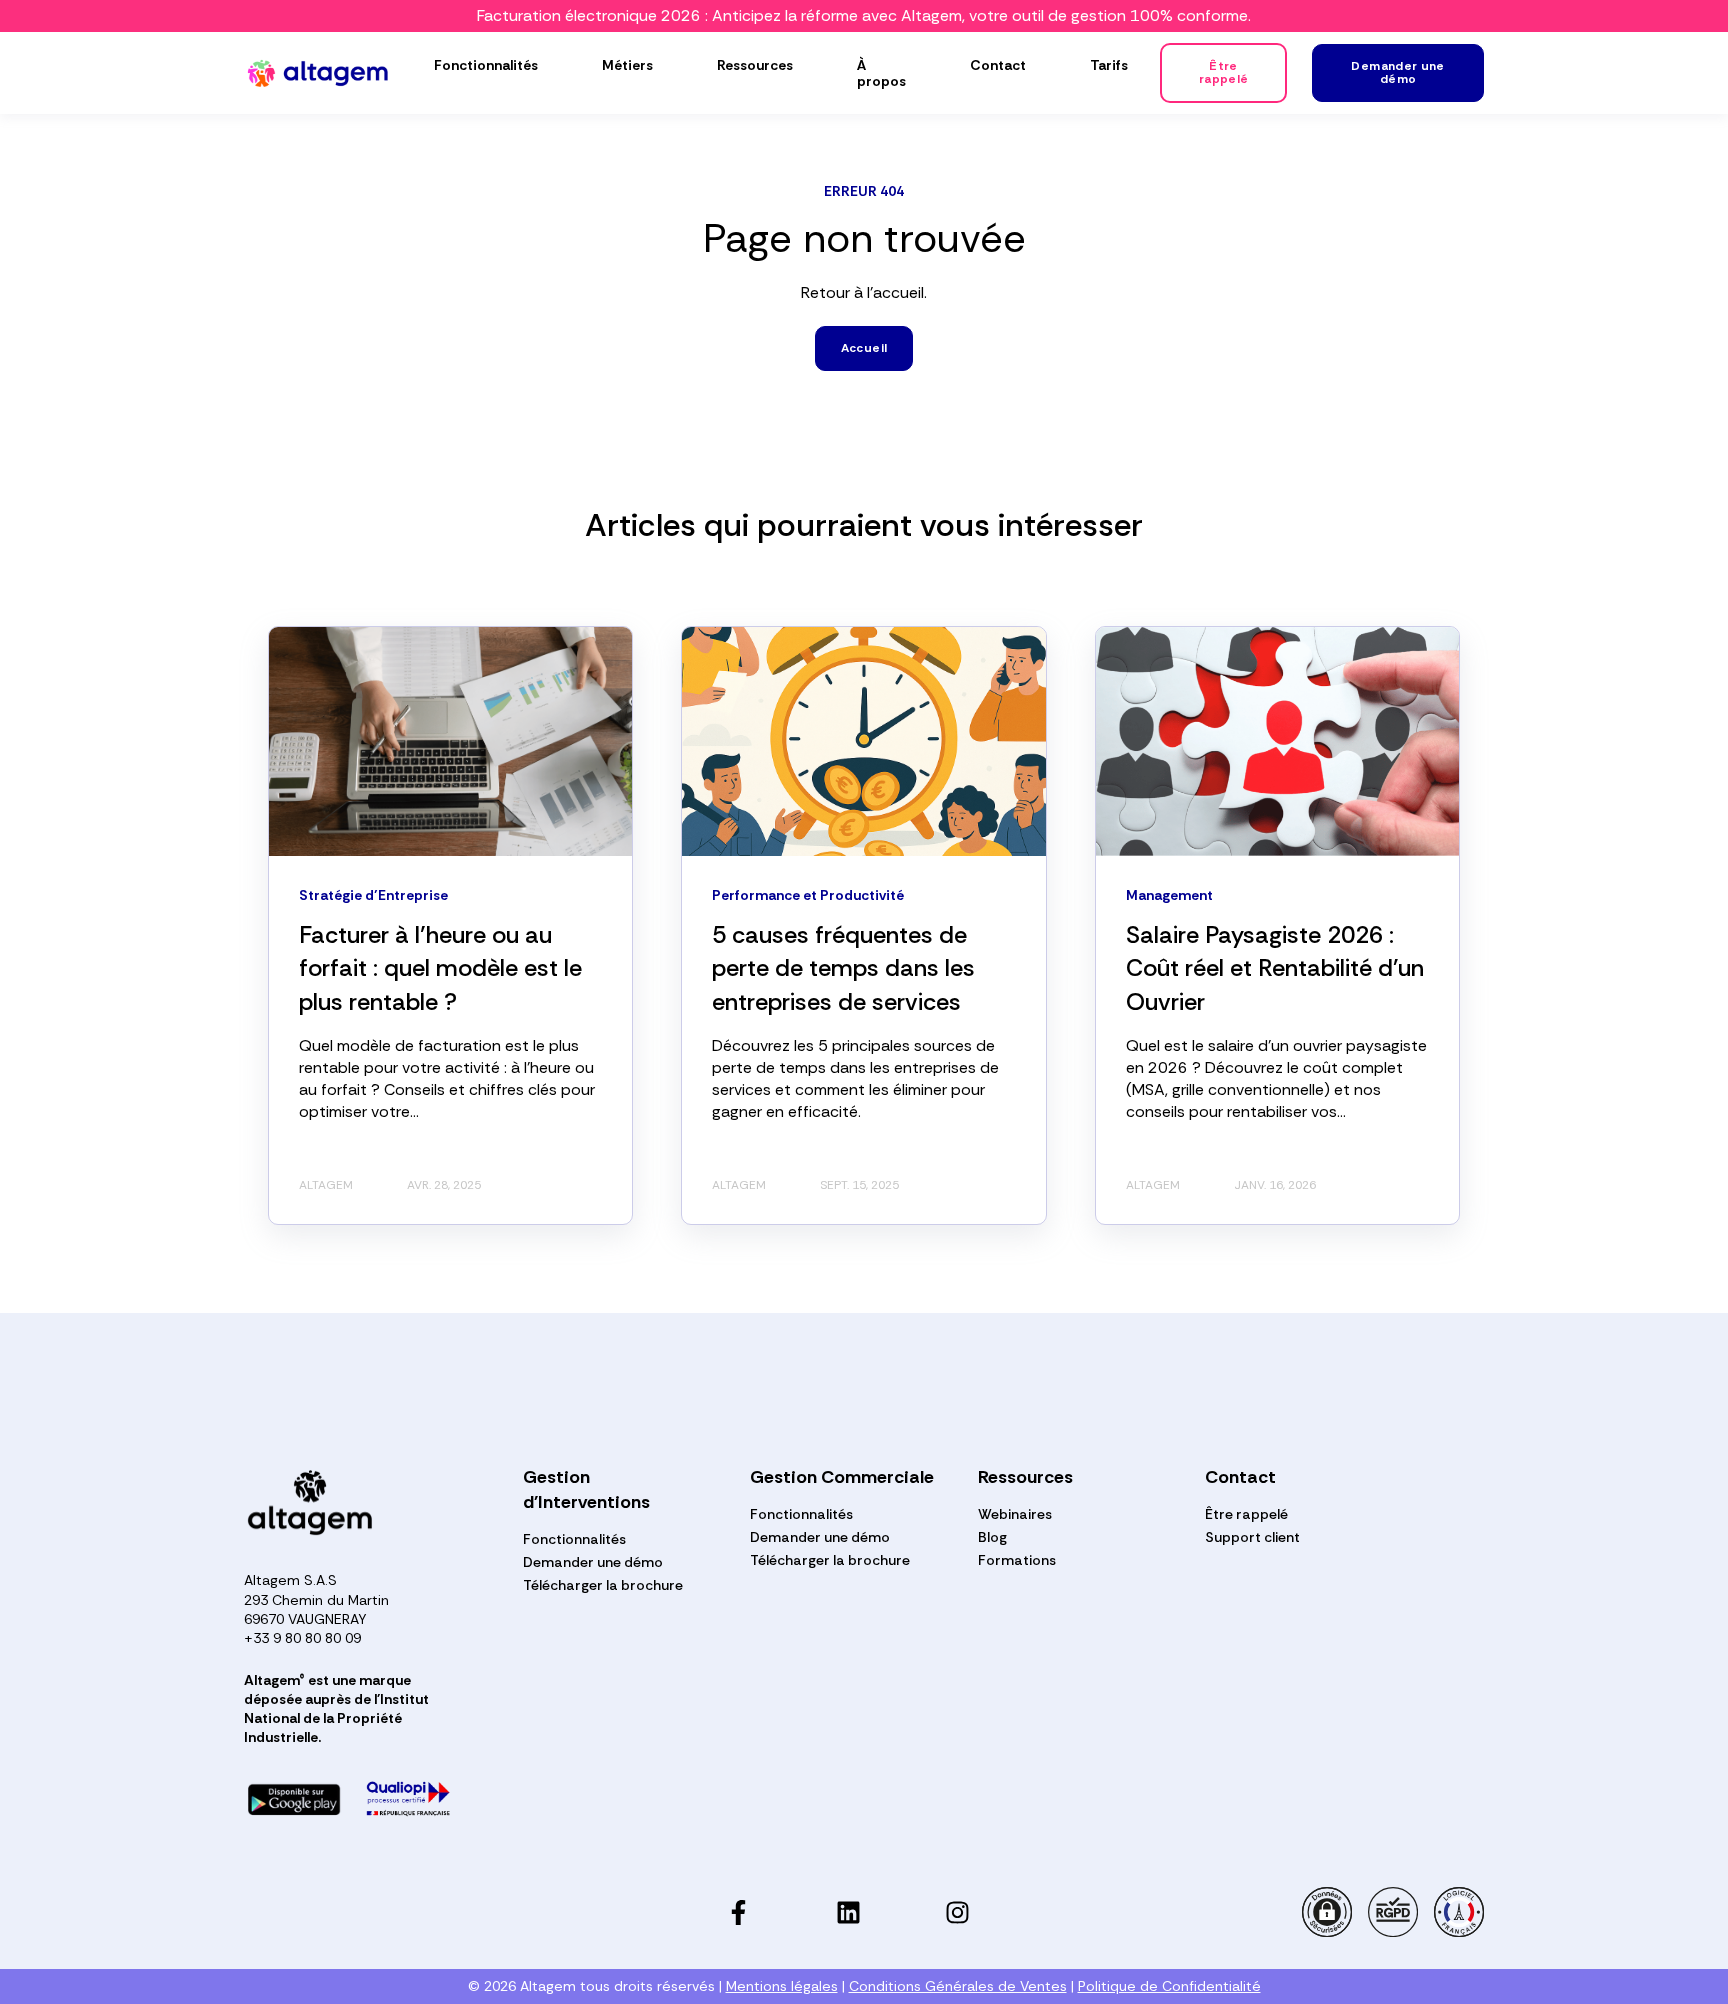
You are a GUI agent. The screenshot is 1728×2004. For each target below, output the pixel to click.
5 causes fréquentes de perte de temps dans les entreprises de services (843, 968)
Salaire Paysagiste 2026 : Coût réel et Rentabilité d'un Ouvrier (1275, 968)
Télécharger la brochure (603, 1585)
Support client (1252, 1537)
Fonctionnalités (574, 1539)
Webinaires (1015, 1514)
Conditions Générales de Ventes (958, 1986)
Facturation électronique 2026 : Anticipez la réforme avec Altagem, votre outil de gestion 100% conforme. (864, 15)
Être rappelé (1246, 1514)
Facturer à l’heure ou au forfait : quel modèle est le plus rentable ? (440, 968)
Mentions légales (782, 1986)
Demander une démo (593, 1562)
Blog (992, 1537)
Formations (1017, 1560)
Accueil (864, 348)
